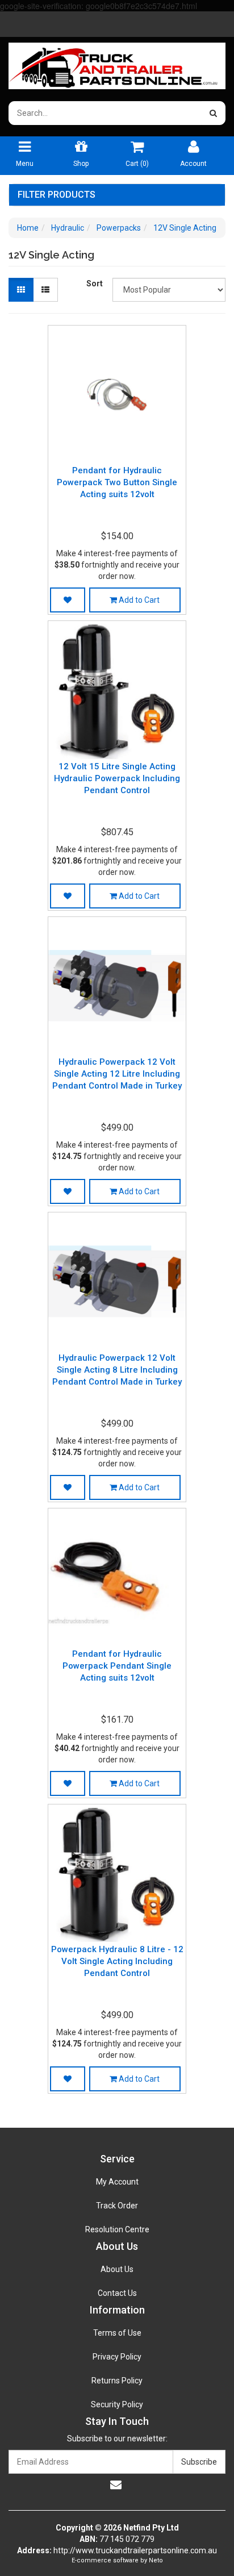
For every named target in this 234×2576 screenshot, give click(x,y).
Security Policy (117, 2404)
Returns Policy (117, 2381)
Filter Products (57, 195)
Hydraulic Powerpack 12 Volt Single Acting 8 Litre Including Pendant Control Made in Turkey (117, 1370)
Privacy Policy (117, 2357)
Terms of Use (117, 2333)
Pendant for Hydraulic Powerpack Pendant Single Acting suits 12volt (117, 1666)
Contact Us (117, 2293)
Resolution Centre (117, 2229)
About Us (117, 2269)
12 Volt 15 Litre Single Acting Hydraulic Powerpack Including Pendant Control (117, 778)
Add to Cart (138, 600)
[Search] (213, 113)
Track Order (117, 2206)
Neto (156, 2560)
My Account (117, 2182)
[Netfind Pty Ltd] (117, 62)
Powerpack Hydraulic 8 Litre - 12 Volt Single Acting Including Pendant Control (117, 1961)
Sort (95, 284)
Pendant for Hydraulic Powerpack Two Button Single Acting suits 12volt (117, 482)
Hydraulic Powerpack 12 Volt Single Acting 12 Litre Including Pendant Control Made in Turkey (117, 1074)
